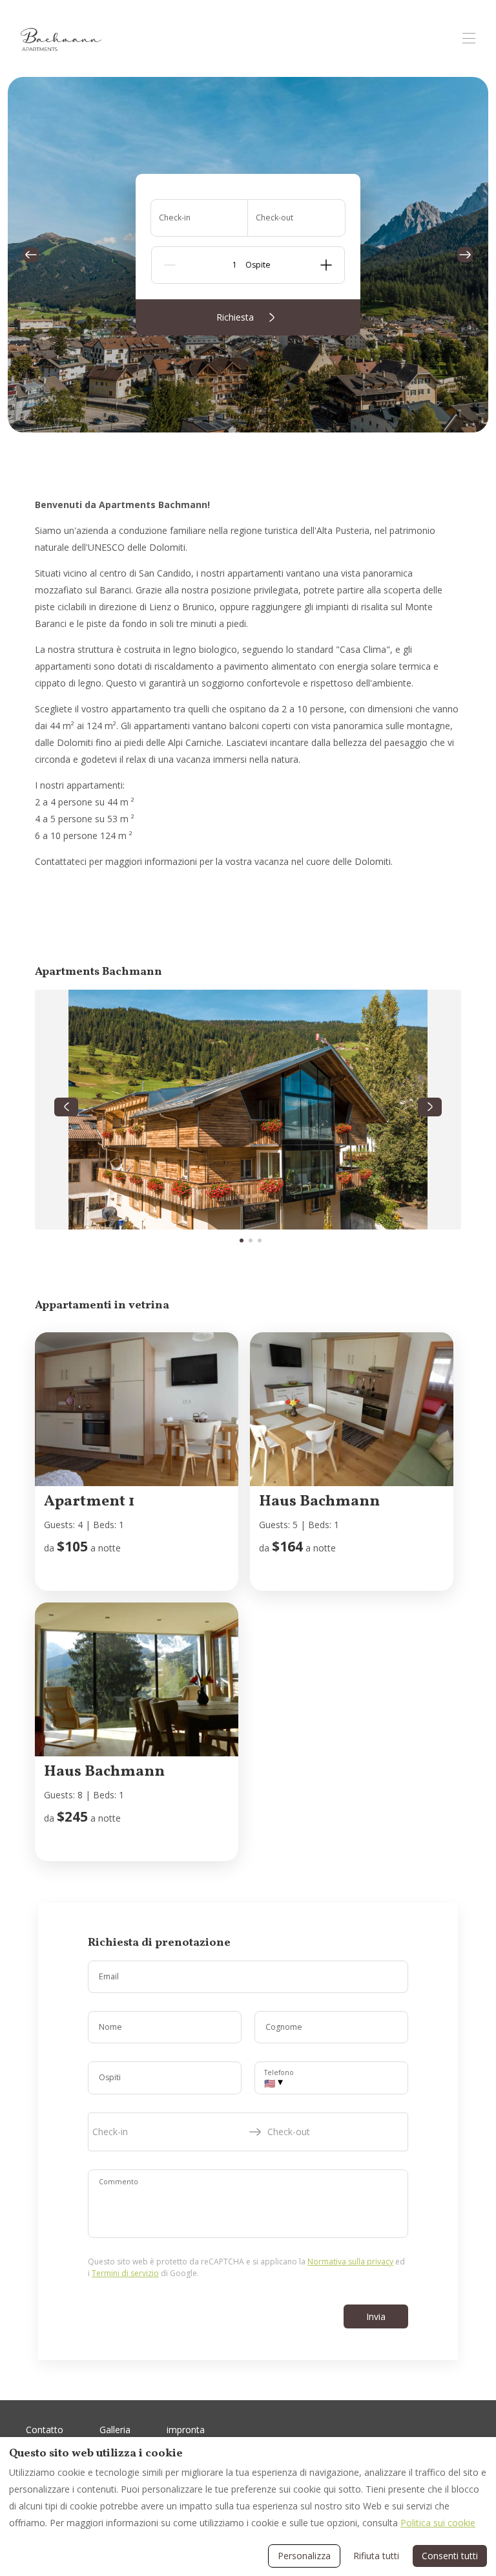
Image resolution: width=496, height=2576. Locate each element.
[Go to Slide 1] (242, 1240)
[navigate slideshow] (66, 1107)
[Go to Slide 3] (260, 1240)
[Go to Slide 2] (251, 1240)
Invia (376, 2316)
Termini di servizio (125, 2273)
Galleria (115, 2430)
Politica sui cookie (438, 2523)
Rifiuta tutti (376, 2556)
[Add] (326, 265)
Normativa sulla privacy (350, 2262)
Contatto (45, 2430)
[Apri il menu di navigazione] (469, 38)
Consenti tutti (450, 2556)
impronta (186, 2430)
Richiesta (235, 317)
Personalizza (304, 2556)
